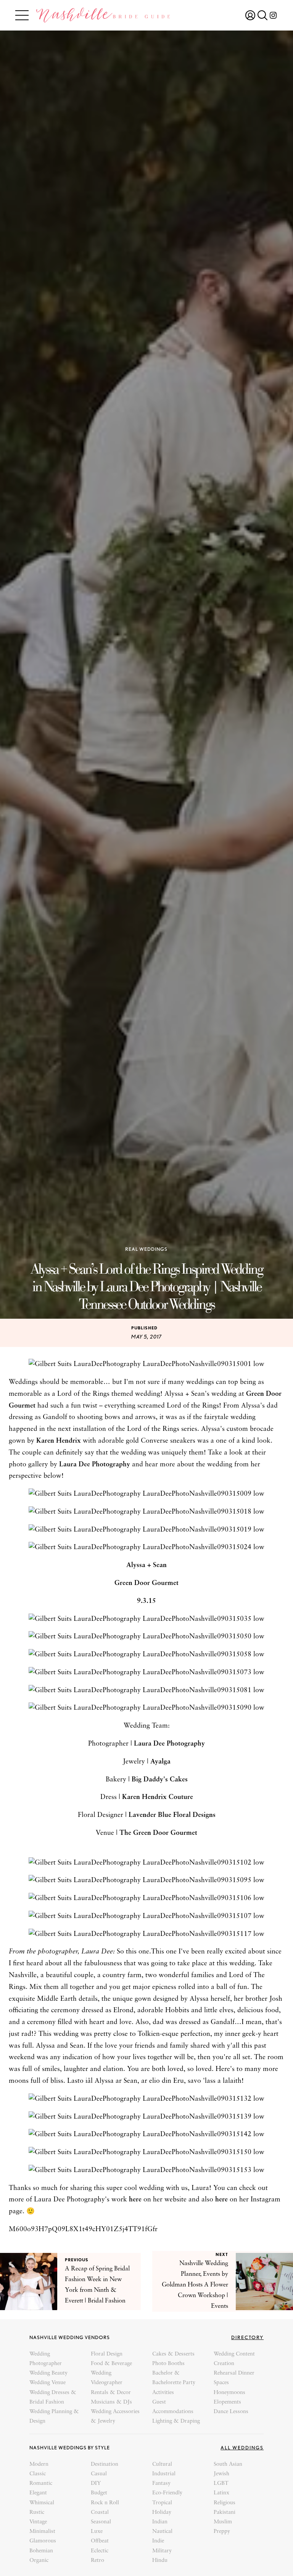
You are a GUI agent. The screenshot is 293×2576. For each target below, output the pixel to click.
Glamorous (43, 2541)
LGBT (221, 2483)
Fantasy (161, 2483)
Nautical (162, 2532)
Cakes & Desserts (173, 2354)
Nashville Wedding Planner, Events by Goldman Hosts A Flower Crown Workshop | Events (195, 2285)
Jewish (221, 2474)
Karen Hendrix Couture (158, 1797)
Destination (105, 2464)
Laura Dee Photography (95, 1465)
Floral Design (107, 2354)
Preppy (222, 2532)
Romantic (41, 2483)
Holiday (162, 2512)
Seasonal (101, 2522)
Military (162, 2551)
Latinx (221, 2493)
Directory (247, 2337)
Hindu (160, 2561)
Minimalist (42, 2532)
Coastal (100, 2512)
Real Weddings (146, 1249)
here (135, 2200)
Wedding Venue (47, 2383)
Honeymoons (229, 2393)
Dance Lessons (231, 2412)
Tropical (162, 2503)
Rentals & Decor (111, 2393)
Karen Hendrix (59, 1441)
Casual (99, 2474)
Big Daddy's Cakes (160, 1780)
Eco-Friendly (167, 2493)
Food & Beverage (111, 2364)
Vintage (38, 2522)
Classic (38, 2474)
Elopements (227, 2402)
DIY (96, 2483)
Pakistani (225, 2512)
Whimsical (42, 2503)
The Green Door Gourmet (158, 1833)
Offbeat (100, 2541)
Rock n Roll (105, 2503)
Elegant (38, 2493)
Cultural (162, 2464)
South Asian (228, 2464)
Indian (160, 2522)
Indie (158, 2541)
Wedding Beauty (48, 2373)
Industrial (164, 2474)
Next (222, 2254)
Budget (99, 2493)
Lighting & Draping (176, 2421)
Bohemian (41, 2551)
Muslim (223, 2522)
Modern (39, 2464)
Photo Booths (168, 2364)
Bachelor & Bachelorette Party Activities (174, 2383)
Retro (97, 2561)
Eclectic (100, 2551)
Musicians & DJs (111, 2402)
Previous (77, 2260)
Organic (39, 2561)
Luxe (97, 2532)
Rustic (37, 2512)
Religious (225, 2503)
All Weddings (242, 2448)
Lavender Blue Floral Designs (172, 1815)
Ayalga (160, 1762)
